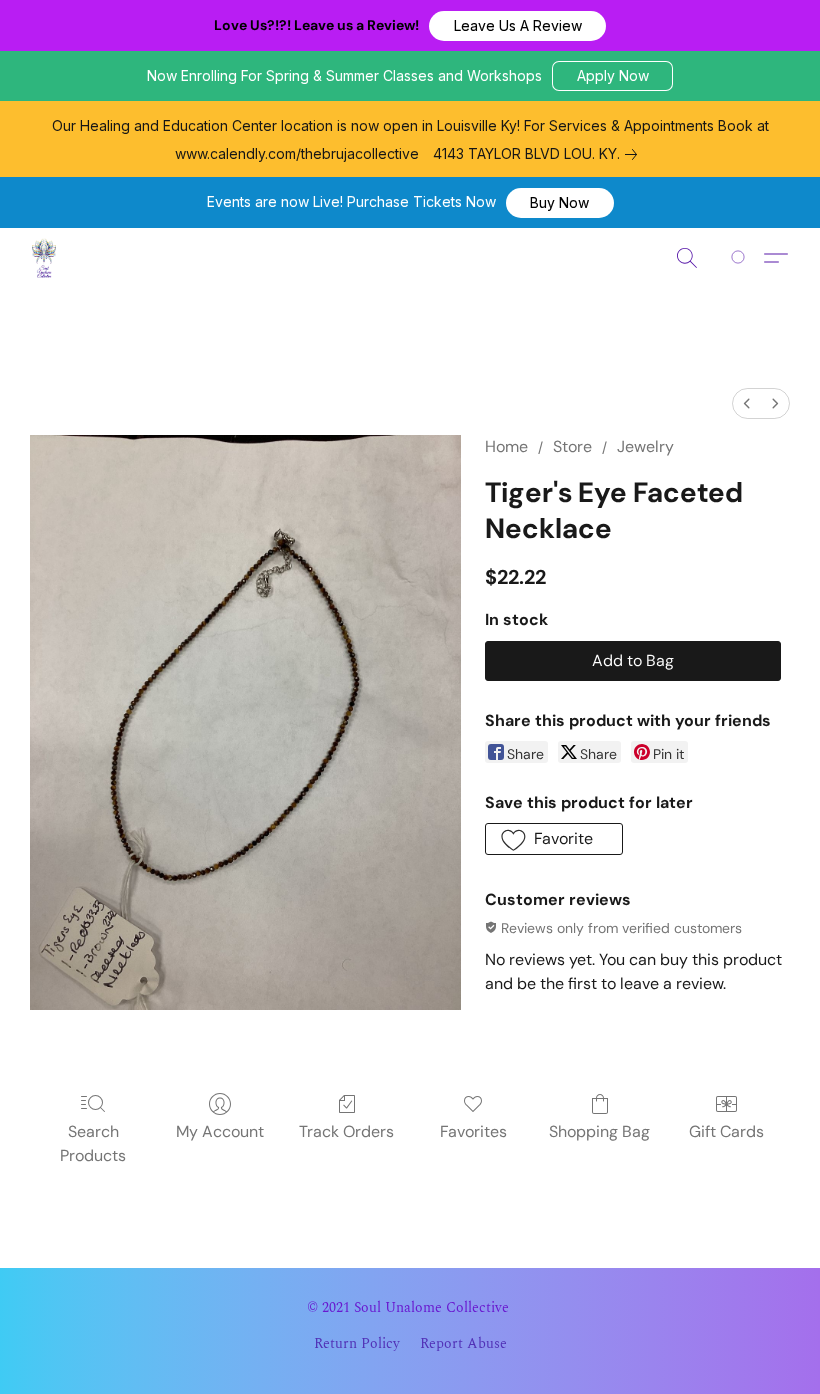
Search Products (93, 1143)
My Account (220, 1131)
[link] (539, 154)
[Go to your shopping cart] (741, 258)
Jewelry (645, 446)
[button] (517, 26)
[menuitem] (747, 403)
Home (506, 446)
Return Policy (357, 1344)
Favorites (473, 1131)
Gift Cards (726, 1131)
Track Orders (346, 1131)
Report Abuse (463, 1344)
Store (572, 446)
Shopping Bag (599, 1131)
